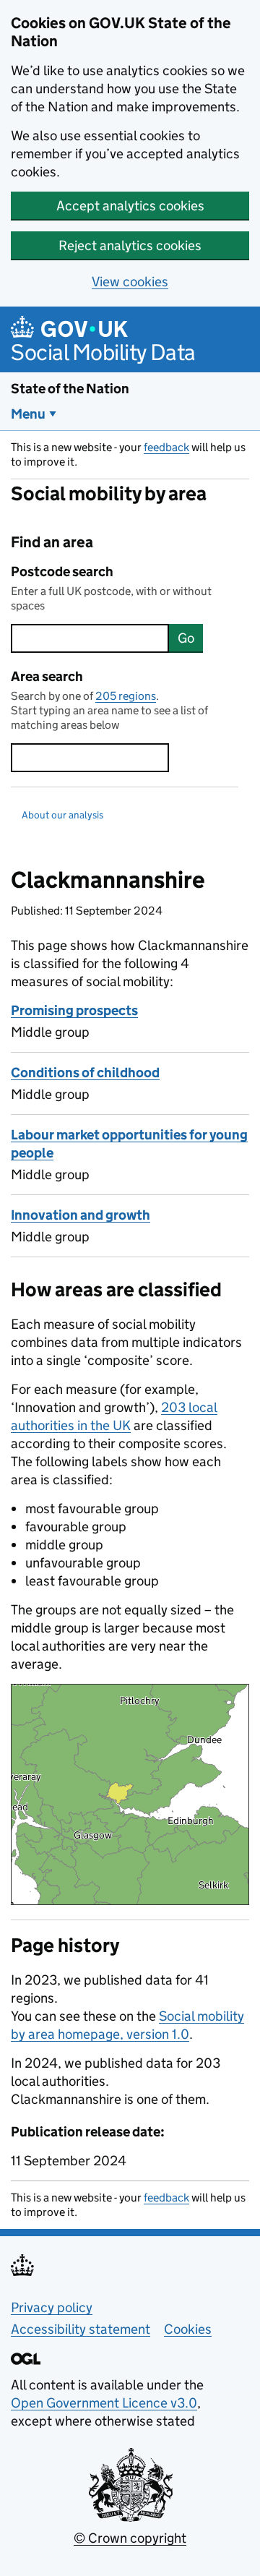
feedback (166, 447)
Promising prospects (74, 1010)
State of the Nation (70, 389)
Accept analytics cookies (130, 206)
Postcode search (62, 572)
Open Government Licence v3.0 (104, 2403)
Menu (28, 414)
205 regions (126, 696)
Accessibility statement (81, 2329)
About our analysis (62, 815)
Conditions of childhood (85, 1073)
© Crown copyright (130, 2538)
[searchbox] (90, 638)
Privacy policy (52, 2307)
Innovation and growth (81, 1215)
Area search (47, 676)
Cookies (188, 2329)
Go (186, 638)
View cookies (130, 282)
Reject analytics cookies (130, 245)
